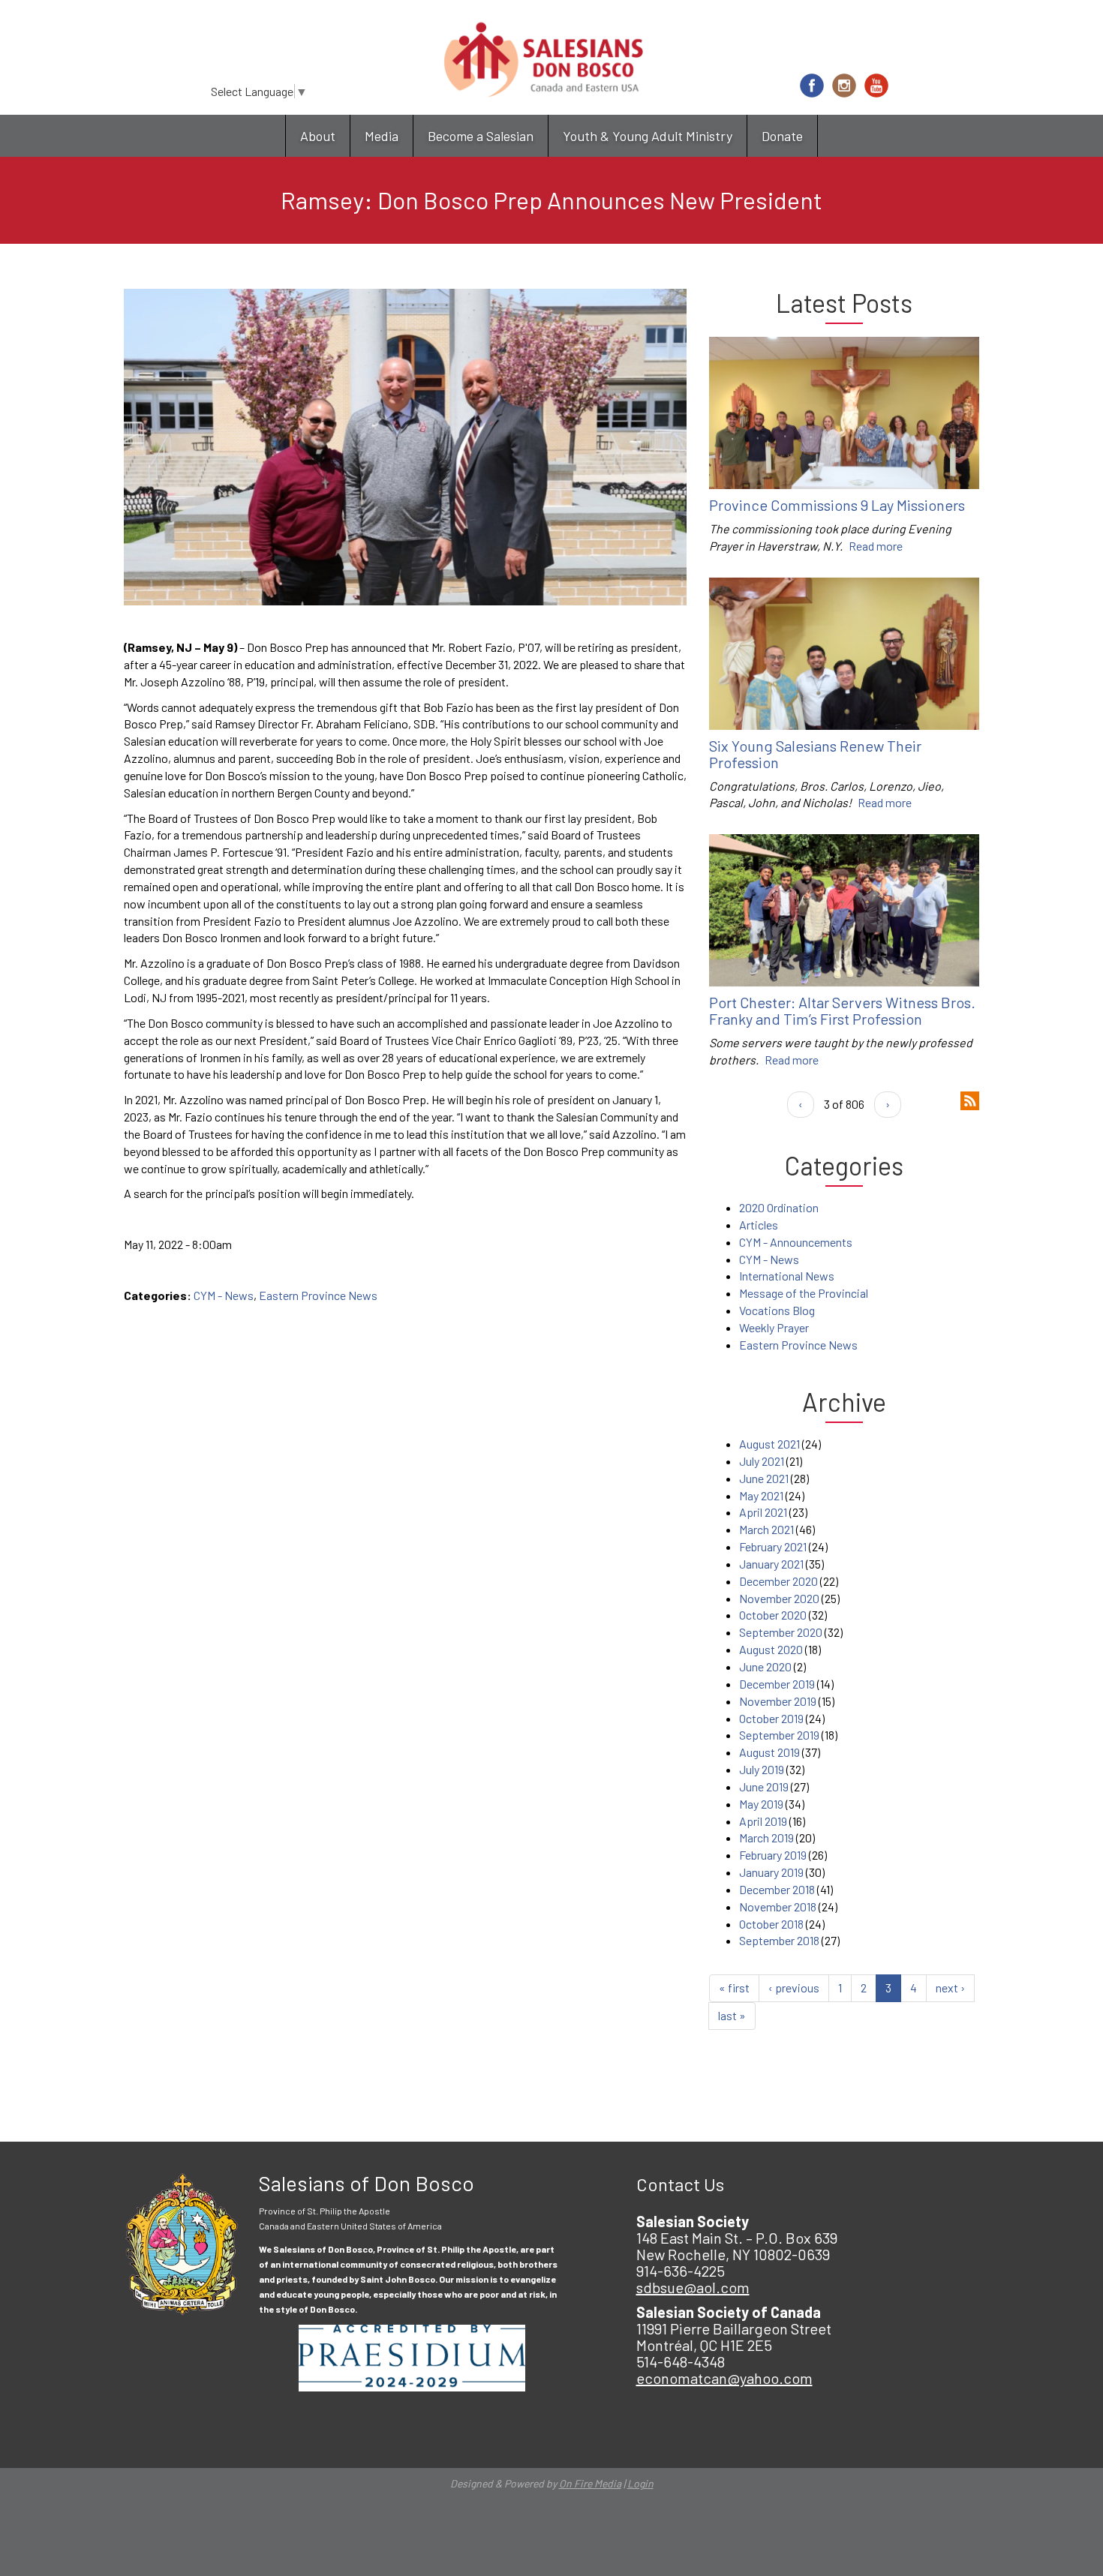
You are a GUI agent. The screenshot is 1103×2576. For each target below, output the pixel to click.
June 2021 (764, 1478)
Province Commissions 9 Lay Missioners (837, 505)
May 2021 (761, 1495)
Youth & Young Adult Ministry (648, 136)
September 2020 (781, 1632)
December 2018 (777, 1889)
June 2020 (765, 1666)
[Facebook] (812, 86)
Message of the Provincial (804, 1293)
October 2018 (771, 1924)
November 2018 (778, 1906)
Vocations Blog (777, 1310)
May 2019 (761, 1804)
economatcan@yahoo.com (724, 2378)
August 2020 (771, 1649)
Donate (782, 136)
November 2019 (778, 1701)
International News (787, 1276)
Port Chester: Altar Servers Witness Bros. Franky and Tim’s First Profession (842, 1010)
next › (950, 1988)
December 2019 (777, 1684)
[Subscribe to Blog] (970, 1099)
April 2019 (763, 1821)
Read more (876, 546)
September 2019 (779, 1735)
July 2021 (762, 1461)
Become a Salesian (481, 136)
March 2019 (766, 1837)
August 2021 (769, 1444)
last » (732, 2015)
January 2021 (771, 1564)
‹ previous (794, 1988)
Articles (759, 1225)
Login (640, 2483)
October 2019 (771, 1718)
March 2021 (766, 1529)
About (318, 136)
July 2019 (762, 1769)
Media (382, 136)
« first (734, 1988)
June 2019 (764, 1786)
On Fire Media (590, 2483)
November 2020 (779, 1598)
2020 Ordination (779, 1207)
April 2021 (763, 1512)
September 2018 (779, 1940)
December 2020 (778, 1581)
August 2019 (769, 1752)
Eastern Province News (318, 1295)
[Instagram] (844, 86)
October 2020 (773, 1615)
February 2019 (773, 1855)
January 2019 (771, 1872)
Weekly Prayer (774, 1327)
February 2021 (773, 1546)
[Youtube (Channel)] (876, 86)
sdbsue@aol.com (693, 2287)
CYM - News (224, 1295)
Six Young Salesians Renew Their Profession (815, 754)
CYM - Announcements (796, 1242)
